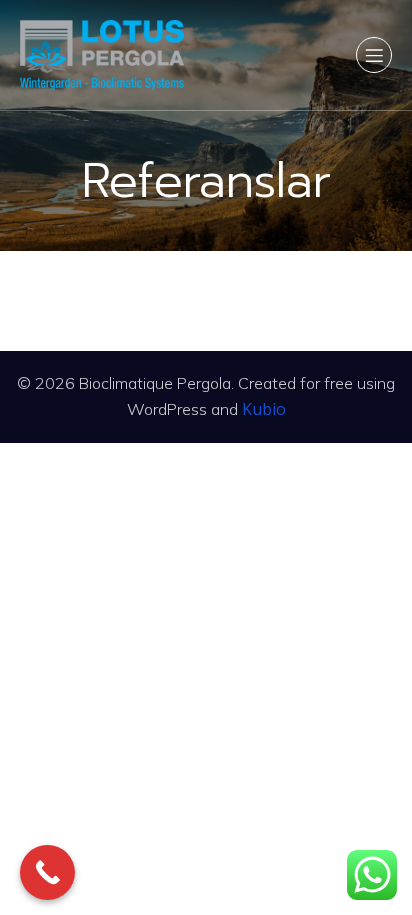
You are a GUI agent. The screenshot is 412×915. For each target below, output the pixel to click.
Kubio (264, 409)
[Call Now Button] (47, 872)
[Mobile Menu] (374, 55)
